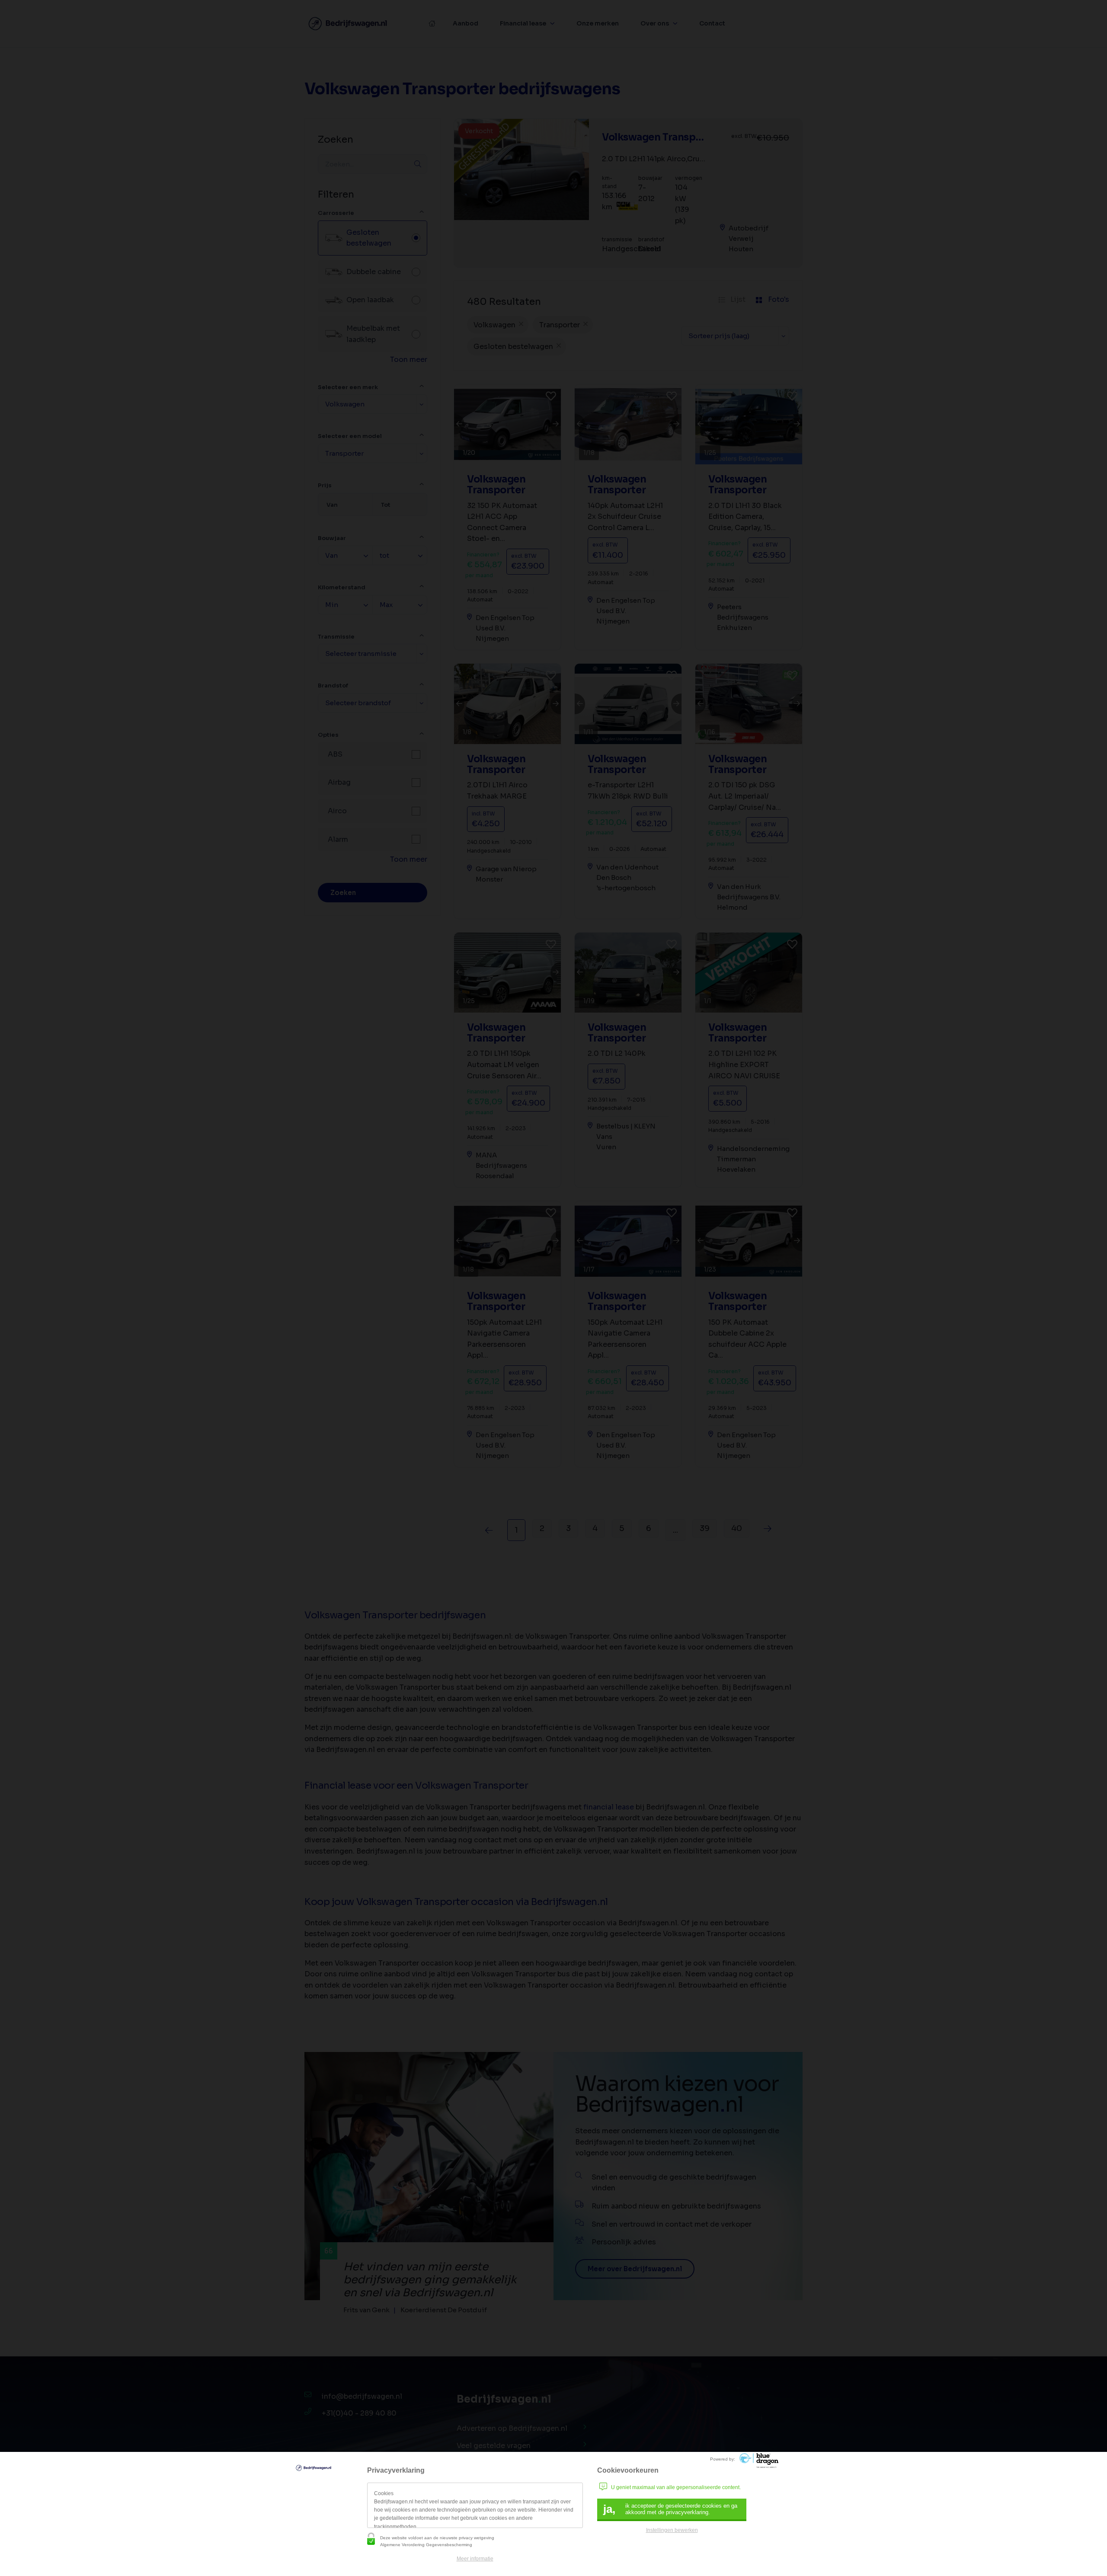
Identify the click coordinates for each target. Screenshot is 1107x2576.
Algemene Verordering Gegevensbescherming (426, 2545)
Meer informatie (475, 2559)
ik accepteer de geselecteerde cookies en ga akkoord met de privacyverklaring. (670, 2509)
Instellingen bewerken (672, 2530)
